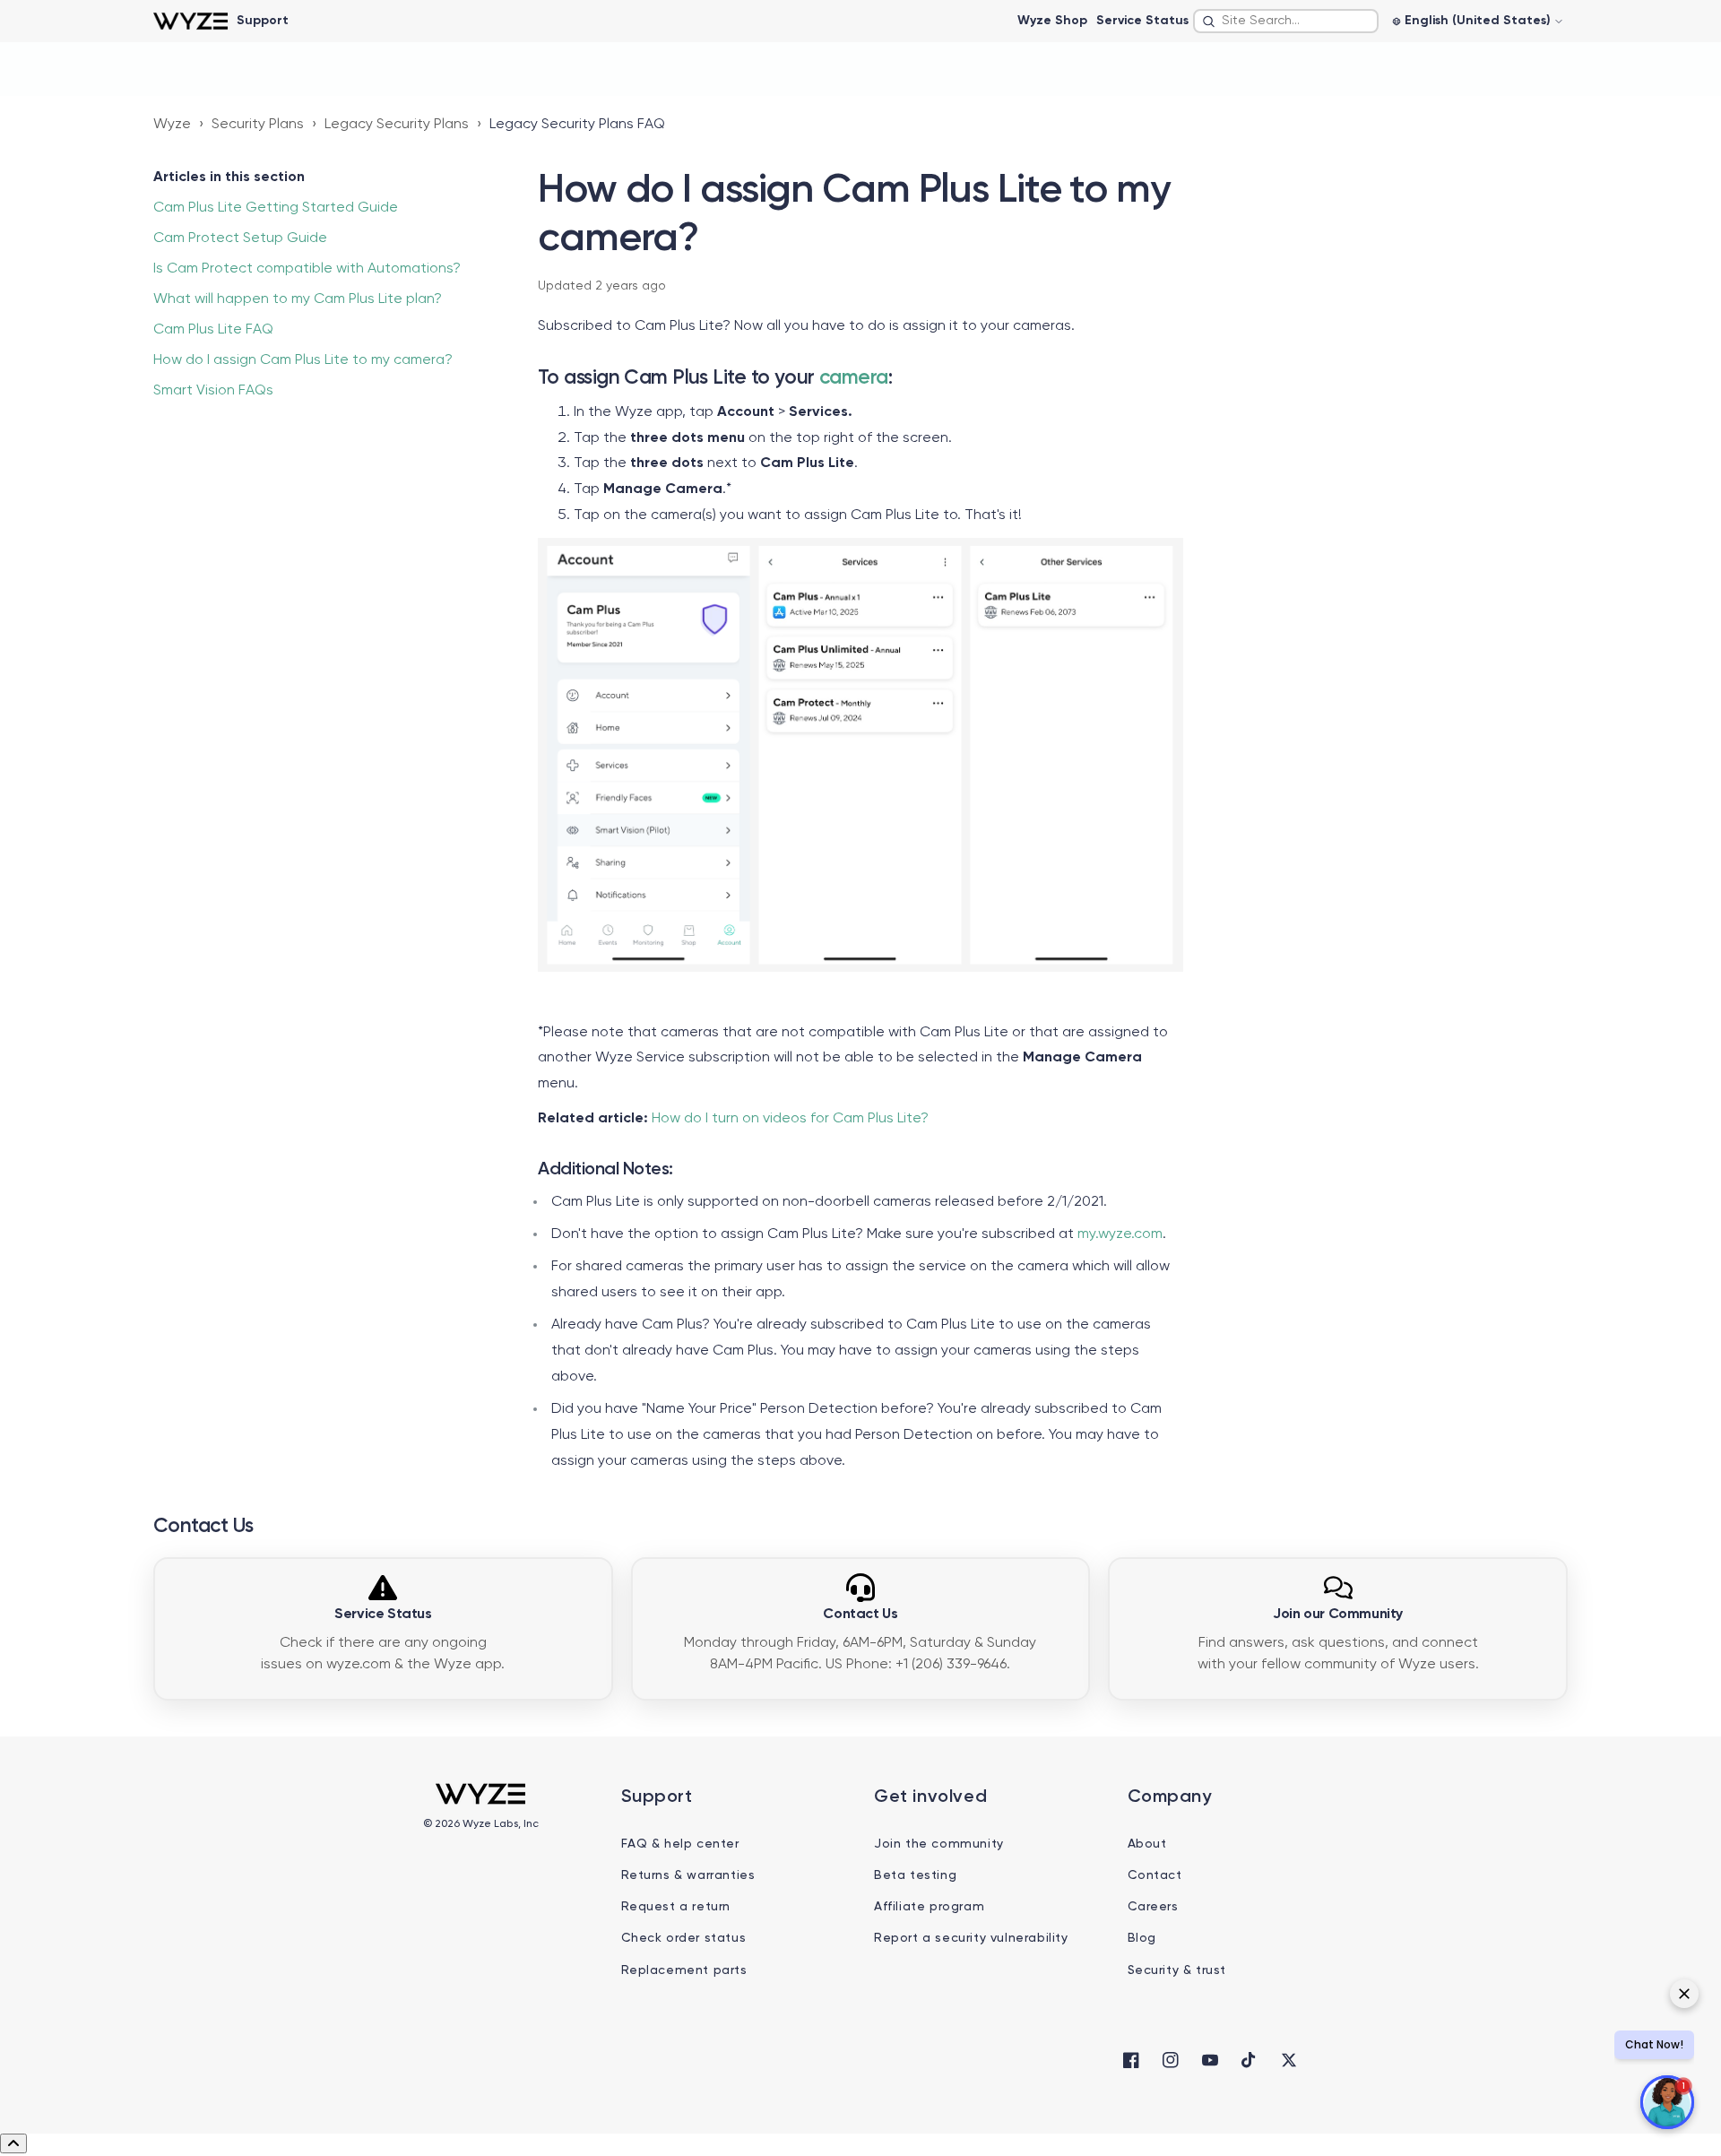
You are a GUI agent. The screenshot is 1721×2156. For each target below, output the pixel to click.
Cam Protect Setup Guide (240, 238)
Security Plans (258, 125)
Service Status (1142, 21)
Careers (1153, 1907)
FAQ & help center (680, 1844)
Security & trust (1177, 1970)
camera (854, 378)
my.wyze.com (1120, 1234)
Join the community (939, 1844)
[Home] (190, 21)
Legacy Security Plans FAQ (577, 125)
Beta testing (915, 1875)
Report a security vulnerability (971, 1938)
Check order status (684, 1938)
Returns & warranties (688, 1875)
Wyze (172, 125)
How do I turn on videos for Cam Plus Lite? (790, 1119)
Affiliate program (929, 1907)
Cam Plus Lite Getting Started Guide (276, 208)
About (1147, 1844)
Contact (1155, 1875)
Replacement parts (684, 1970)
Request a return (676, 1907)
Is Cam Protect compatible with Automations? (307, 269)
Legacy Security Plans (397, 125)
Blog (1142, 1938)
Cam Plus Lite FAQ (213, 330)
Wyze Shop (1052, 21)
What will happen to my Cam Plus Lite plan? (298, 299)
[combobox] (1286, 21)
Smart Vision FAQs (213, 391)
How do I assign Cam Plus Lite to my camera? (303, 360)
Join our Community (1338, 1615)
